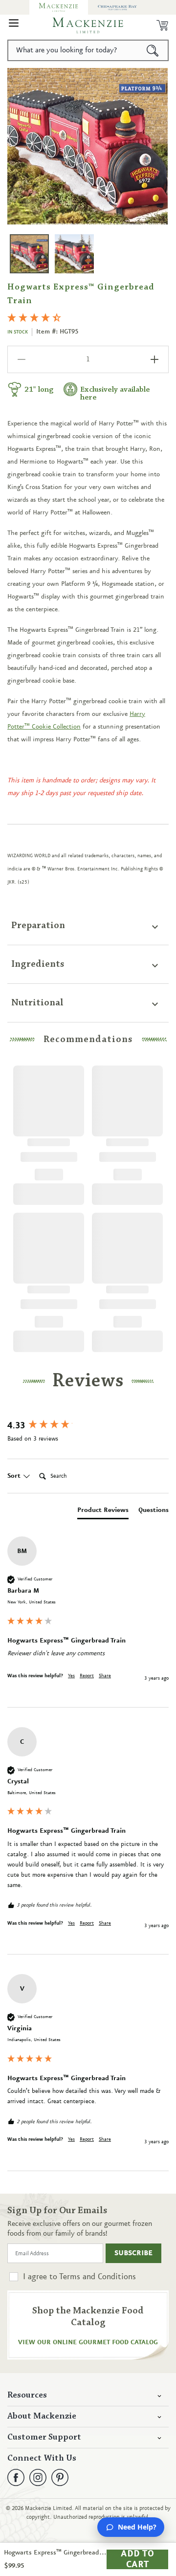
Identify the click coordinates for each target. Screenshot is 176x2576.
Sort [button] (15, 1476)
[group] (88, 1426)
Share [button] (105, 1676)
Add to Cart (137, 2559)
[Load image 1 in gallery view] (29, 254)
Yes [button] (71, 1676)
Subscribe (133, 2253)
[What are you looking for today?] (153, 50)
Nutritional (37, 1003)
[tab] (103, 1512)
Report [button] (87, 1676)
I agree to (79, 2277)
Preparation (38, 926)
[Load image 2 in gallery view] (74, 254)
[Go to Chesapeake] (117, 7)
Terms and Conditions (98, 2277)
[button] (14, 25)
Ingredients (38, 964)
